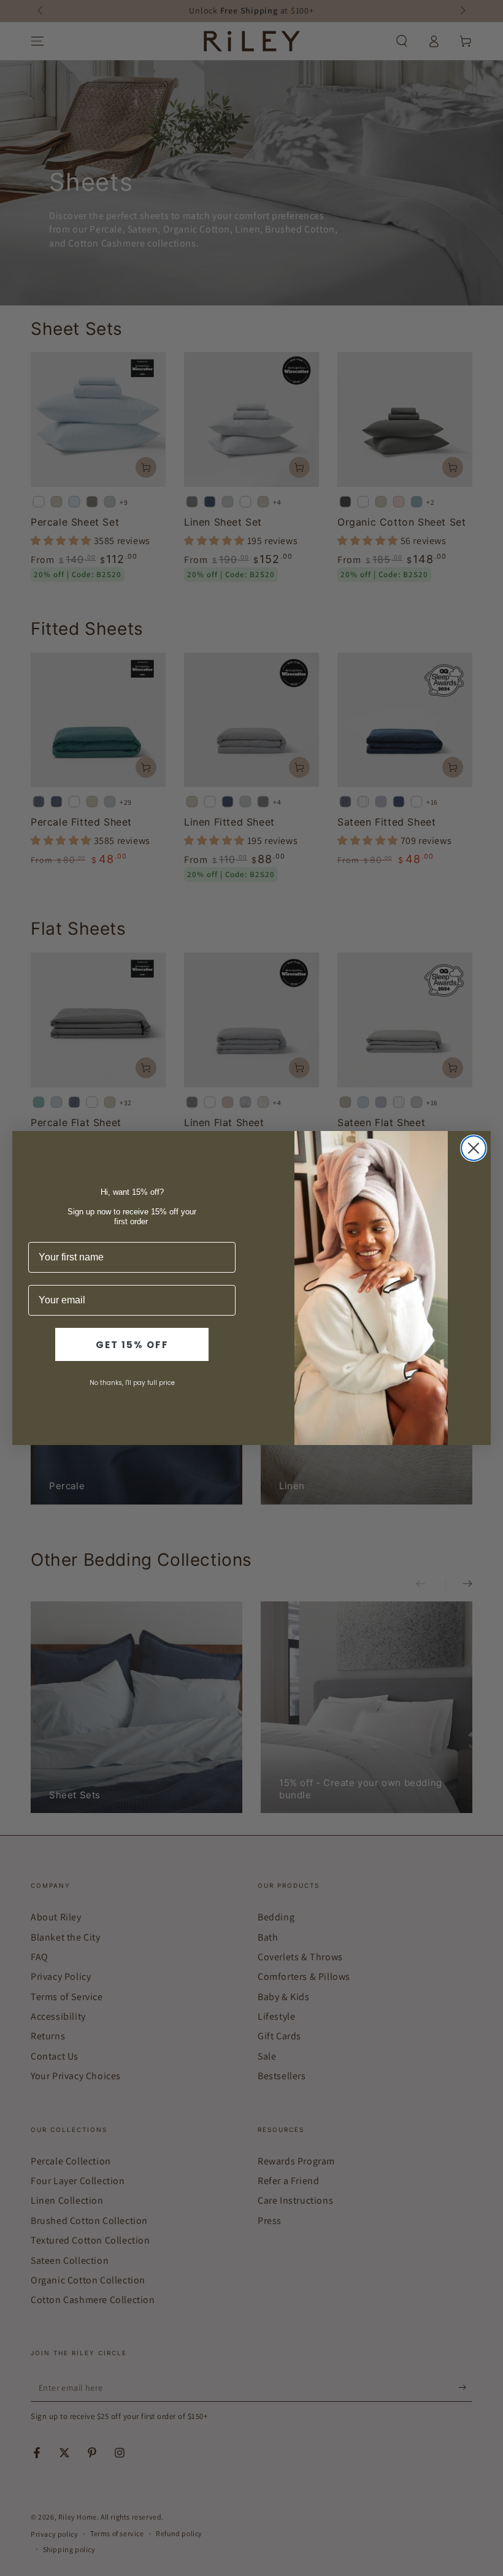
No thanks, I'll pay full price (132, 1383)
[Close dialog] (474, 1148)
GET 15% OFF (132, 1345)
